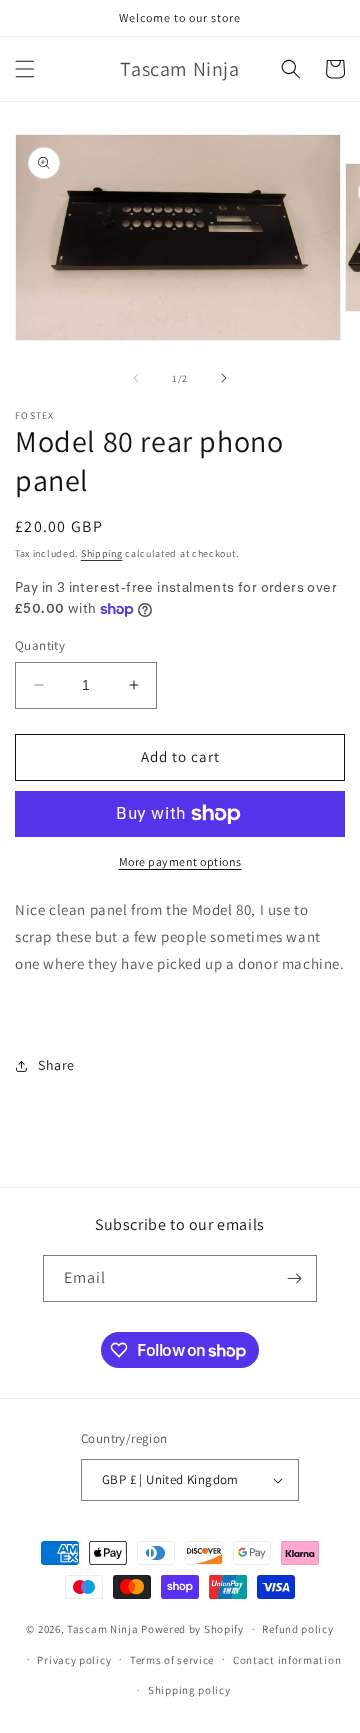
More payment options (180, 861)
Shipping (102, 553)
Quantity (40, 645)
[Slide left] (136, 378)
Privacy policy (74, 1660)
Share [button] (56, 1065)
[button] (25, 69)
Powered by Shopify (192, 1629)
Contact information (287, 1660)
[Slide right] (224, 378)
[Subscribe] (294, 1278)
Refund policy (297, 1629)
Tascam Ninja (102, 1629)
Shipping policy (189, 1690)
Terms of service (172, 1660)
